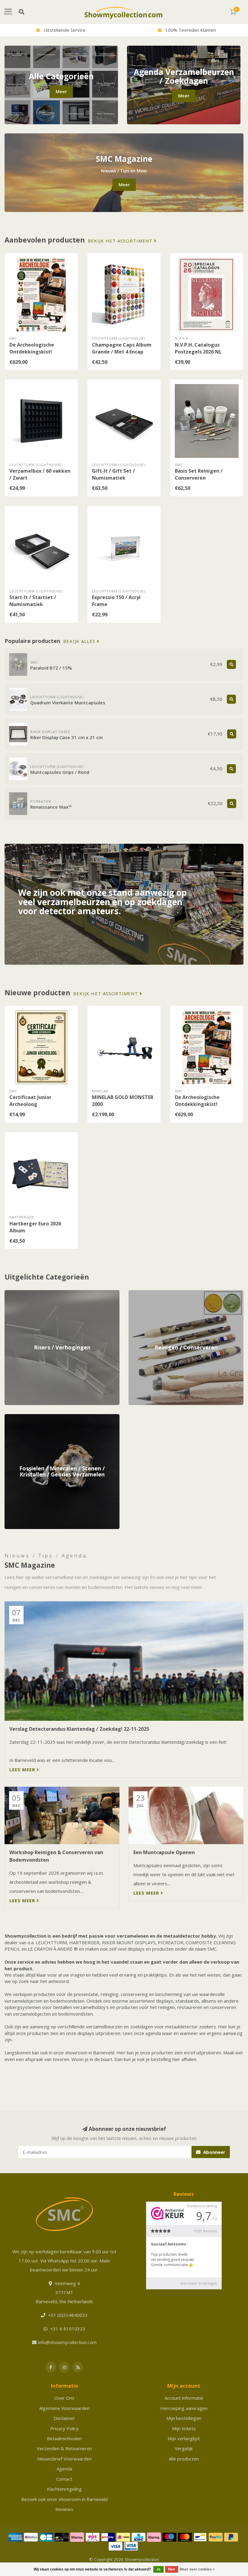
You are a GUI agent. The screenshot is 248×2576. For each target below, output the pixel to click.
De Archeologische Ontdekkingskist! (32, 348)
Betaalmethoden (64, 2438)
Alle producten (184, 2459)
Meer (61, 91)
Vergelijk (184, 2448)
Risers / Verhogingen (26, 1293)
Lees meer (23, 1769)
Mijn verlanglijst (184, 2438)
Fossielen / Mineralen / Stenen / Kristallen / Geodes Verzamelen (58, 1420)
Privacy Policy (64, 2428)
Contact (64, 2479)
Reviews (64, 2509)
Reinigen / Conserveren (153, 1293)
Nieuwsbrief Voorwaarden (64, 2459)
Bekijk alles (80, 641)
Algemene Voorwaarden (64, 2408)
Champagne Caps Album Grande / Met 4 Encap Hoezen (122, 352)
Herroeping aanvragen (184, 2408)
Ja (158, 2569)
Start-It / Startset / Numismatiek (33, 601)
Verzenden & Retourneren (64, 2448)
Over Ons (64, 2398)
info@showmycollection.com (67, 2342)
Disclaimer (64, 2418)
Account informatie (184, 2398)
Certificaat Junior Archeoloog (30, 1101)
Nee (172, 2569)
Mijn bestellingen (184, 2418)
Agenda (64, 2469)
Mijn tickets (184, 2428)
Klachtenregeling (64, 2489)
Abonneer (214, 2152)
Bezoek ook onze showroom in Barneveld (64, 2499)
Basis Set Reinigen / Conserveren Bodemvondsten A (199, 478)
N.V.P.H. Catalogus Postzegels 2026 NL (198, 348)
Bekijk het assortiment (121, 241)
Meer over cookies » (197, 2569)
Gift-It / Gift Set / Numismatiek (113, 474)
